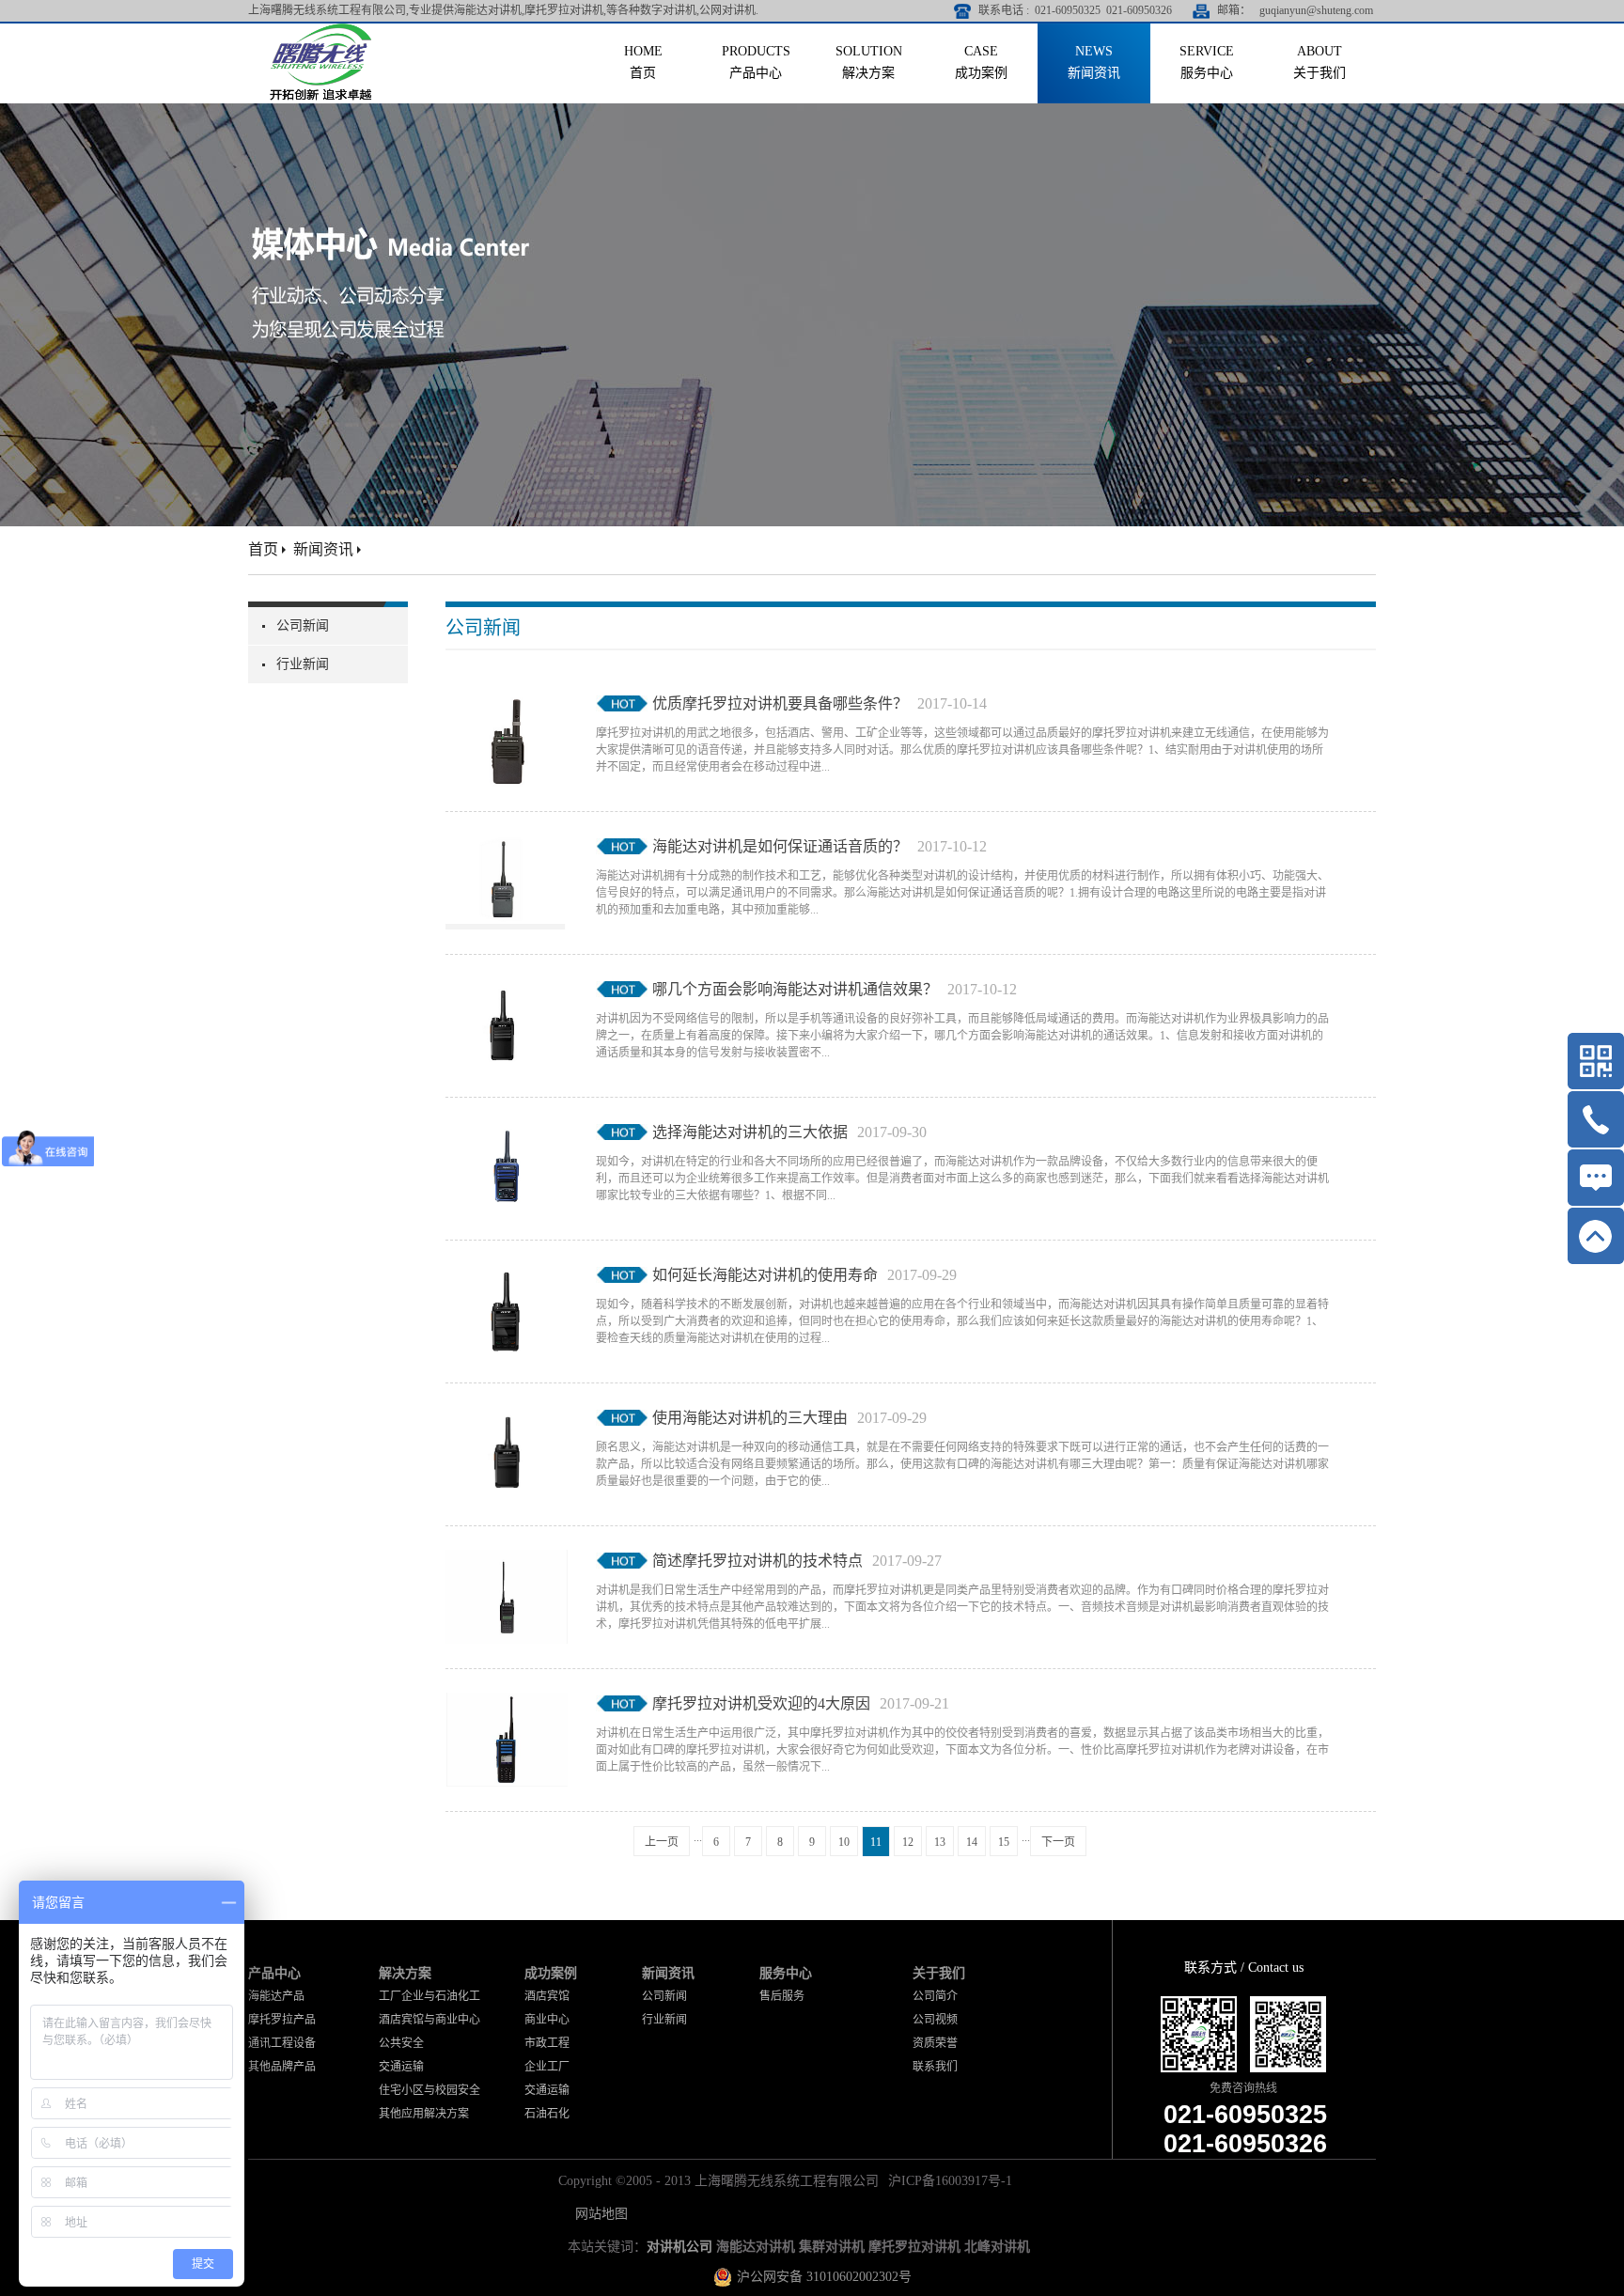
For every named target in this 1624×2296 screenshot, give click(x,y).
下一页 (1058, 1842)
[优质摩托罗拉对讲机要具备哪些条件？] (507, 704)
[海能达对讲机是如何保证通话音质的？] (507, 847)
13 (940, 1842)
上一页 (662, 1842)
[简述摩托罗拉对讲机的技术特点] (507, 1561)
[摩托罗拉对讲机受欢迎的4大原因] (507, 1704)
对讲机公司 (679, 2247)
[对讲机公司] (321, 31)
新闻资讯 (323, 549)
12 (908, 1842)
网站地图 (598, 2214)
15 (1004, 1842)
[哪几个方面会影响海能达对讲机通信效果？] (507, 990)
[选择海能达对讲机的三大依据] (507, 1132)
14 (972, 1842)
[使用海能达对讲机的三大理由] (507, 1418)
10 (844, 1842)
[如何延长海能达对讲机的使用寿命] (507, 1275)
